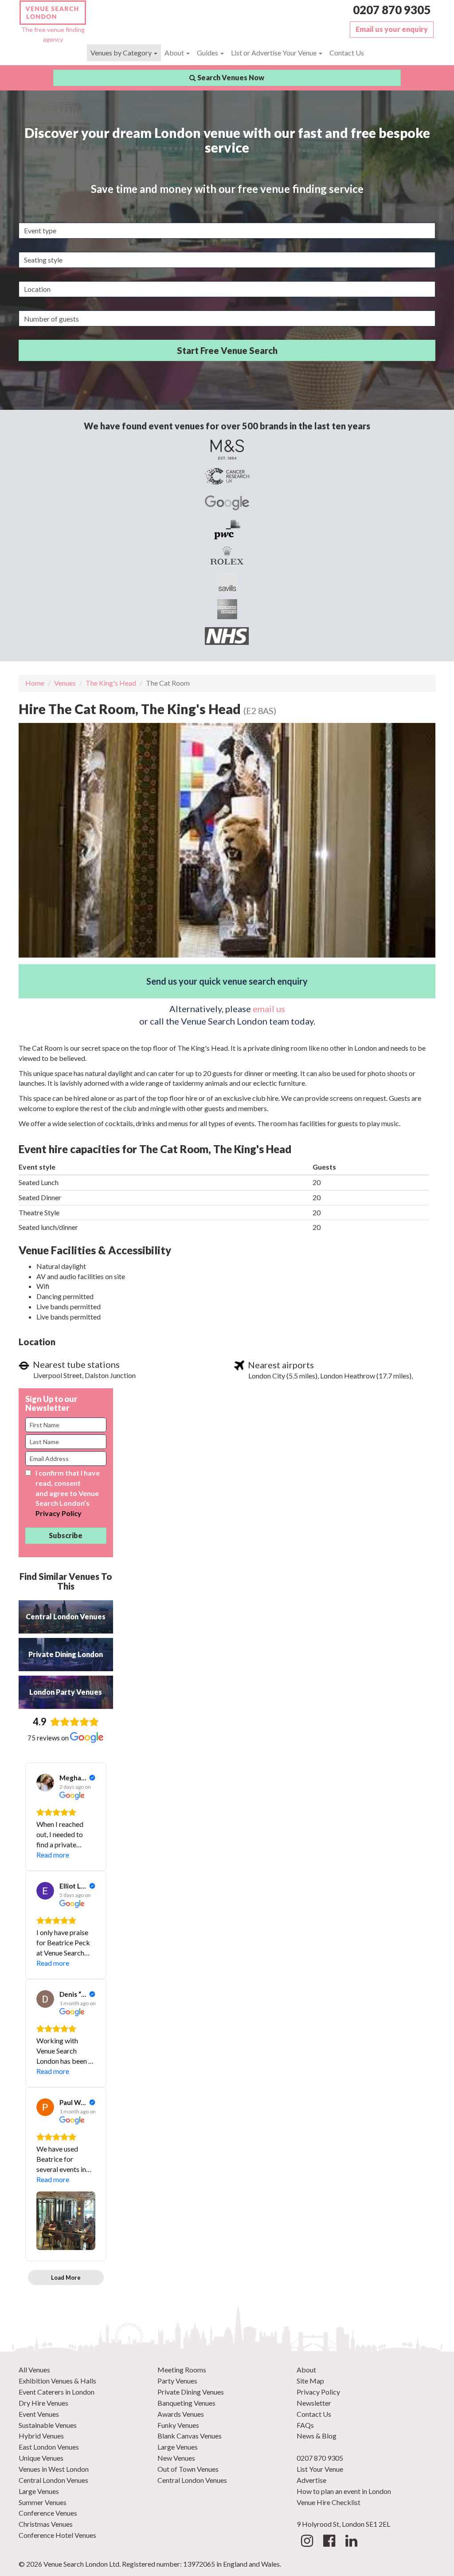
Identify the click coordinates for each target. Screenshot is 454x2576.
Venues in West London (54, 2469)
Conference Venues (48, 2513)
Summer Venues (43, 2502)
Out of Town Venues (188, 2469)
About (175, 53)
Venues (65, 683)
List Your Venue (320, 2469)
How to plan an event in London (344, 2491)
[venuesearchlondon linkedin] (351, 2543)
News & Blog (317, 2436)
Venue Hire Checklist (329, 2502)
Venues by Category (122, 53)
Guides (208, 53)
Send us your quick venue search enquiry (227, 981)
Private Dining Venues (191, 2392)
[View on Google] (45, 1783)
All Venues (34, 2370)
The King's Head (111, 683)
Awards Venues (181, 2414)
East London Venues (49, 2447)
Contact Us (347, 53)
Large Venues (39, 2491)
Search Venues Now (230, 77)
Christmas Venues (46, 2524)
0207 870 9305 (392, 10)
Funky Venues (178, 2425)
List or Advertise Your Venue (274, 53)
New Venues (176, 2458)
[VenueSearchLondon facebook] (329, 2543)
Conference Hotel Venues (57, 2535)
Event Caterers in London (57, 2392)
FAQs (305, 2425)
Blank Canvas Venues (190, 2436)
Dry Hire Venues (43, 2403)
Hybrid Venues (41, 2436)
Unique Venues (41, 2458)
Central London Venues (53, 2480)
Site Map (310, 2381)
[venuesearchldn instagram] (307, 2543)
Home (35, 683)
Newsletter (314, 2403)
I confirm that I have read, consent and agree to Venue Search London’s (68, 1493)
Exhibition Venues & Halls (57, 2381)
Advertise (311, 2480)
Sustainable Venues (48, 2425)
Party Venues (177, 2381)
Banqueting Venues (186, 2403)
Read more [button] (53, 1855)
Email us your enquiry (392, 29)
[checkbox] (28, 1473)
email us (269, 1009)
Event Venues (39, 2414)
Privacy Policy (59, 1513)
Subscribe (66, 1535)
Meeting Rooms (182, 2370)
